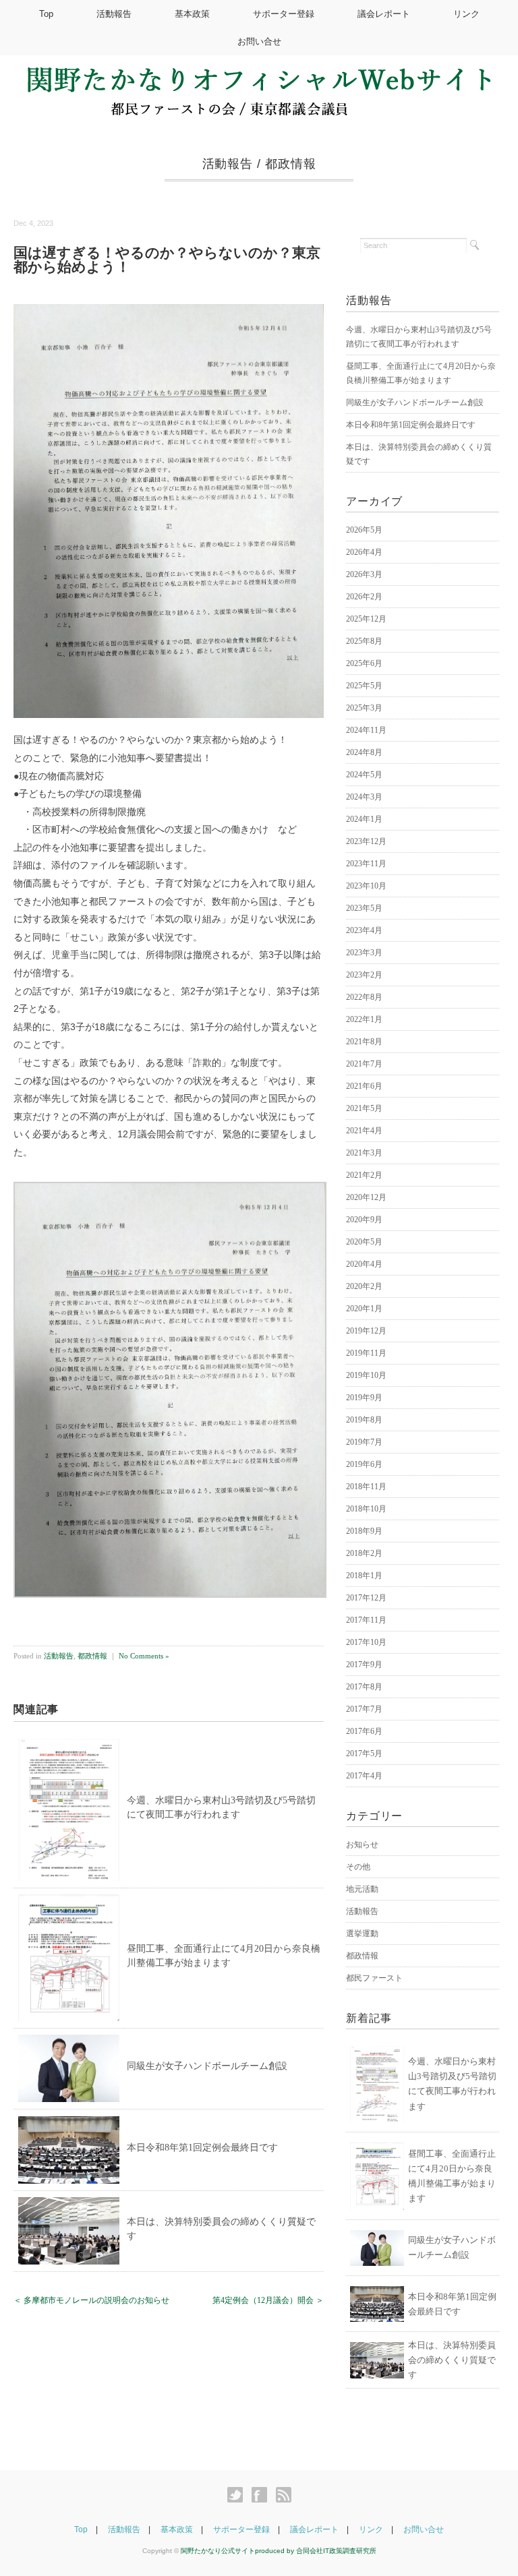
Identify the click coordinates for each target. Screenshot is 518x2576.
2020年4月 (364, 1264)
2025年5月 (364, 686)
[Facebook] (263, 2495)
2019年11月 (366, 1353)
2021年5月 (364, 1108)
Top (46, 14)
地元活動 (362, 1889)
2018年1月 (364, 1576)
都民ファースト (374, 1978)
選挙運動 (362, 1934)
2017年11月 (366, 1620)
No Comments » (144, 1656)
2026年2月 (364, 597)
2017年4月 (364, 1776)
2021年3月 (364, 1153)
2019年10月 (366, 1375)
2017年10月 (366, 1642)
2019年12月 (366, 1331)
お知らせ (362, 1845)
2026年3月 (364, 574)
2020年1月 (364, 1309)
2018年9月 (364, 1531)
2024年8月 (364, 752)
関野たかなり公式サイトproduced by (238, 2551)
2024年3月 (364, 797)
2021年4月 (364, 1131)
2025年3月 (364, 708)
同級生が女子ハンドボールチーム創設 (207, 2066)
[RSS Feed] (284, 2495)
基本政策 (192, 14)
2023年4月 (364, 930)
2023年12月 (366, 841)
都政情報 (291, 164)
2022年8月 (364, 997)
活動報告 (114, 14)
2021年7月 (364, 1064)
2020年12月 (366, 1197)
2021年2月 (364, 1175)
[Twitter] (238, 2495)
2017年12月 (366, 1598)
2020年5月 (364, 1242)
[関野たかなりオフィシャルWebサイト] (259, 76)
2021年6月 (364, 1086)
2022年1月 (364, 1019)
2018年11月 (366, 1487)
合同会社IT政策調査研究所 (336, 2551)
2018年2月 (364, 1553)
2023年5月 (364, 908)
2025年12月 (366, 619)
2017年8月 (364, 1687)
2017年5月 (364, 1754)
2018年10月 (366, 1509)
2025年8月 (364, 641)
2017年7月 (364, 1709)
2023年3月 (364, 953)
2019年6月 (364, 1464)
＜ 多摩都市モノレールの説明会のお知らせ (91, 2300)
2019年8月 (364, 1420)
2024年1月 (364, 819)
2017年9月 (364, 1665)
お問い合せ (259, 41)
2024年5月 (364, 775)
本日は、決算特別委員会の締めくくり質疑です (452, 2360)
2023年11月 (366, 864)
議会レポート (384, 14)
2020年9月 (364, 1220)
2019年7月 (364, 1442)
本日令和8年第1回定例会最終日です (202, 2148)
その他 (358, 1867)
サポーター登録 (284, 14)
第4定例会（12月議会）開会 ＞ (268, 2300)
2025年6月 (364, 663)
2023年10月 (366, 886)
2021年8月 (364, 1042)
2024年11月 (366, 730)
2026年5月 (364, 530)
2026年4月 (364, 552)
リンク (466, 14)
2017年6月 (364, 1731)
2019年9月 (364, 1398)
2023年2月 (364, 975)
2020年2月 (364, 1286)
